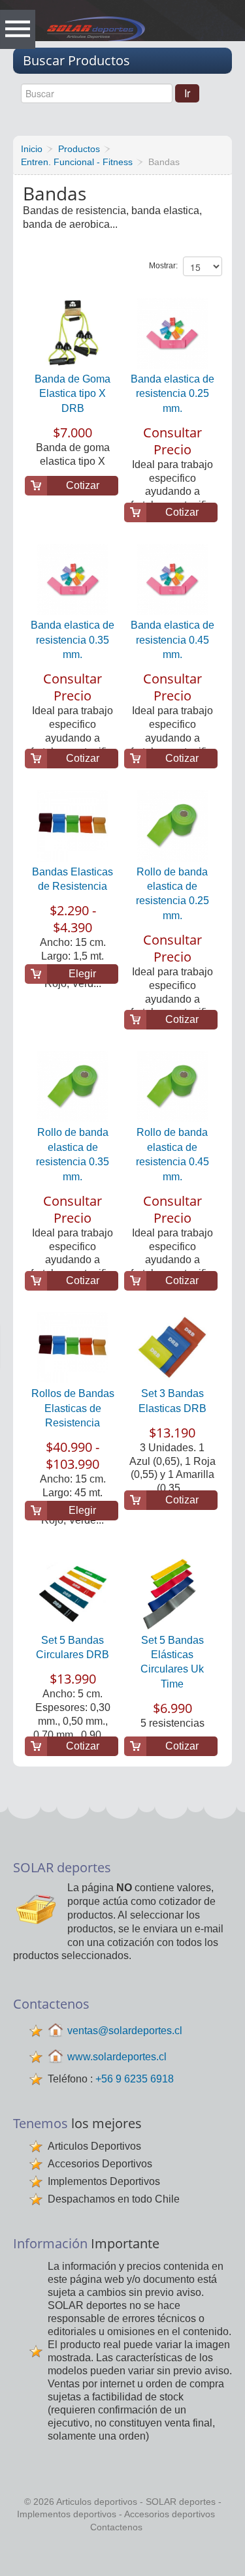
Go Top (126, 2556)
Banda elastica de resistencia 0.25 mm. (172, 394)
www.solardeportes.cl (117, 2057)
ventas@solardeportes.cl (125, 2031)
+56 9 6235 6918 (135, 2079)
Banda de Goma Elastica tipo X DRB (73, 394)
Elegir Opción (83, 976)
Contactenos (116, 2527)
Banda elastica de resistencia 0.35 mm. (73, 640)
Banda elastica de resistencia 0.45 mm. (172, 640)
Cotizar (83, 485)
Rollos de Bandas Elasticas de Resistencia (73, 1408)
